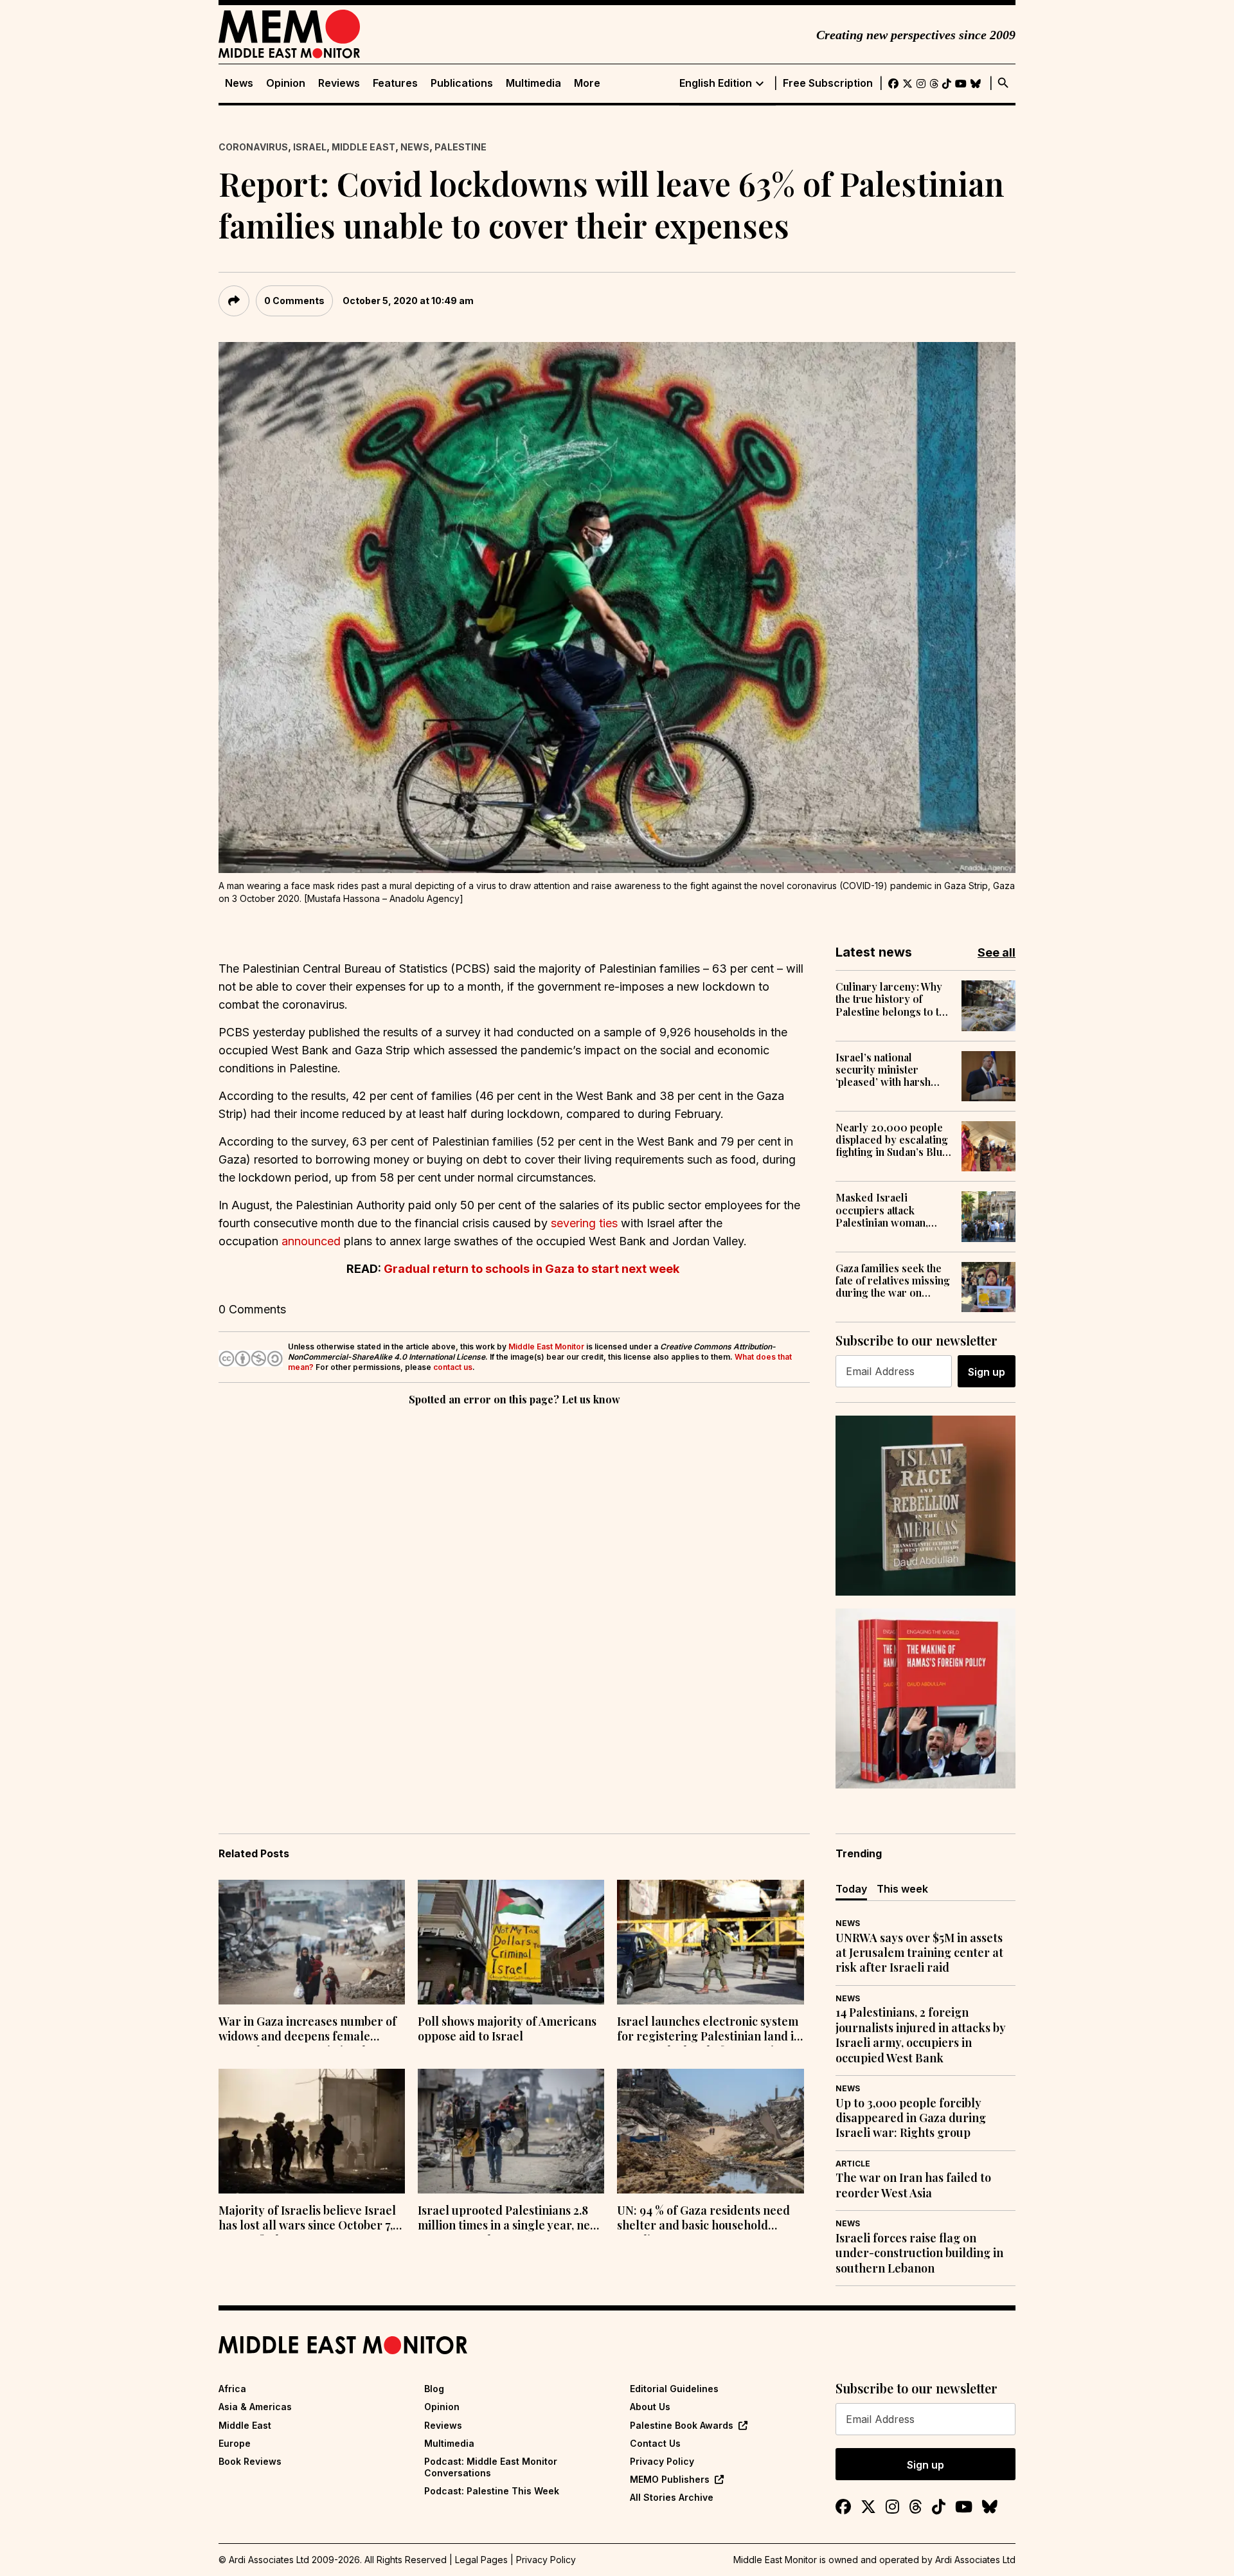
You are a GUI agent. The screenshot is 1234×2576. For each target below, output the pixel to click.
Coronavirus (253, 147)
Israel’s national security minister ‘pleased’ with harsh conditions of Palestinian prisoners (887, 1070)
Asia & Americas (255, 2407)
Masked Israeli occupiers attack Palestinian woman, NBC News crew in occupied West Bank (884, 1210)
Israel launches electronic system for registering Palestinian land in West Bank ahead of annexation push (709, 2030)
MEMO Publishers (670, 2479)
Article (853, 2164)
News (239, 83)
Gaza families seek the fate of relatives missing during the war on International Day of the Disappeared (893, 1281)
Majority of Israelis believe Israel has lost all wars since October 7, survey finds (307, 2219)
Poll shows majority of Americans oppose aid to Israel (507, 2029)
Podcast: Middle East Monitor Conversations (491, 2467)
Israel (310, 147)
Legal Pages (481, 2560)
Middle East (363, 147)
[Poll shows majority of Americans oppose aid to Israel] (511, 1942)
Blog (434, 2389)
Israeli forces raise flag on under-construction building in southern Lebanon (919, 2253)
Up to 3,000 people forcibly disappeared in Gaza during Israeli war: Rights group (911, 2118)
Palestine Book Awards (682, 2425)
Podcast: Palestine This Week (492, 2491)
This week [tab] (902, 1889)
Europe (235, 2443)
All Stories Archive (672, 2497)
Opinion (286, 83)
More (587, 83)
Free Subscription (828, 83)
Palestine (461, 147)
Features (395, 83)
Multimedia (533, 83)
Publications (462, 83)
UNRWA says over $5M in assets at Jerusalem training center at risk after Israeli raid (919, 1953)
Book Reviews (250, 2461)
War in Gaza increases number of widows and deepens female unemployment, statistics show (308, 2030)
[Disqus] (514, 1585)
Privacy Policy (662, 2461)
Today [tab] (851, 1889)
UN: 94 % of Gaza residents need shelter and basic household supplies (703, 2219)
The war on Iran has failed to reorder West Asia (913, 2185)
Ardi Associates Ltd (975, 2560)
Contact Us (655, 2443)
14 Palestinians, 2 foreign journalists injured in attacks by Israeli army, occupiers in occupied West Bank (921, 2035)
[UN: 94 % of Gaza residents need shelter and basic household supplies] (710, 2131)
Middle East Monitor (546, 1347)
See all (997, 952)
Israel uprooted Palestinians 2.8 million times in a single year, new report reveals (508, 2219)
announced (311, 1241)
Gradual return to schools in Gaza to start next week (532, 1269)
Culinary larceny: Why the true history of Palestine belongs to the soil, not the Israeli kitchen (893, 999)
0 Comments (294, 301)
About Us (650, 2407)
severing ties (584, 1223)
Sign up (987, 1372)
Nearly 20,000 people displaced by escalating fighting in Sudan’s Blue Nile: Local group (892, 1140)
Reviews (339, 83)
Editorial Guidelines (674, 2389)
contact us (453, 1367)
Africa (232, 2389)
